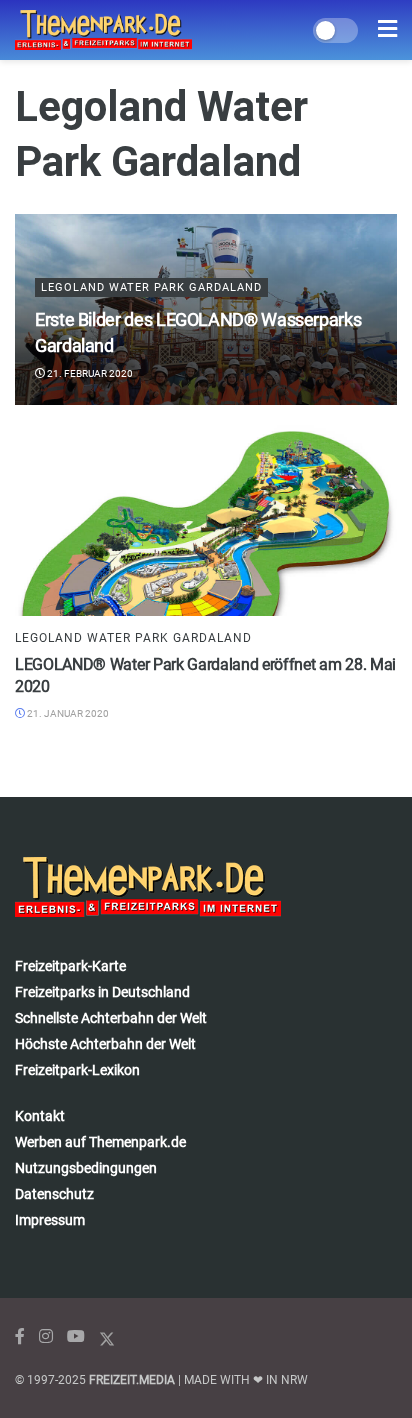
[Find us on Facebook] (20, 1336)
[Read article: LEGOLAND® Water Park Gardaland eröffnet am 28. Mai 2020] (206, 520)
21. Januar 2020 (67, 713)
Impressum (50, 1220)
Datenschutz (54, 1194)
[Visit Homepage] (103, 30)
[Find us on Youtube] (76, 1336)
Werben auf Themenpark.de (100, 1142)
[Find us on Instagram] (46, 1336)
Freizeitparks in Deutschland (102, 992)
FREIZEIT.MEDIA (132, 1380)
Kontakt (40, 1116)
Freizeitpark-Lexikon (77, 1070)
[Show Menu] (387, 30)
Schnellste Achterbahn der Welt (111, 1018)
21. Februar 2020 (89, 373)
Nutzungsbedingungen (86, 1168)
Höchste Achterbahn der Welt (105, 1044)
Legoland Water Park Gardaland (151, 287)
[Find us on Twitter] (107, 1336)
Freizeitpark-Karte (70, 966)
